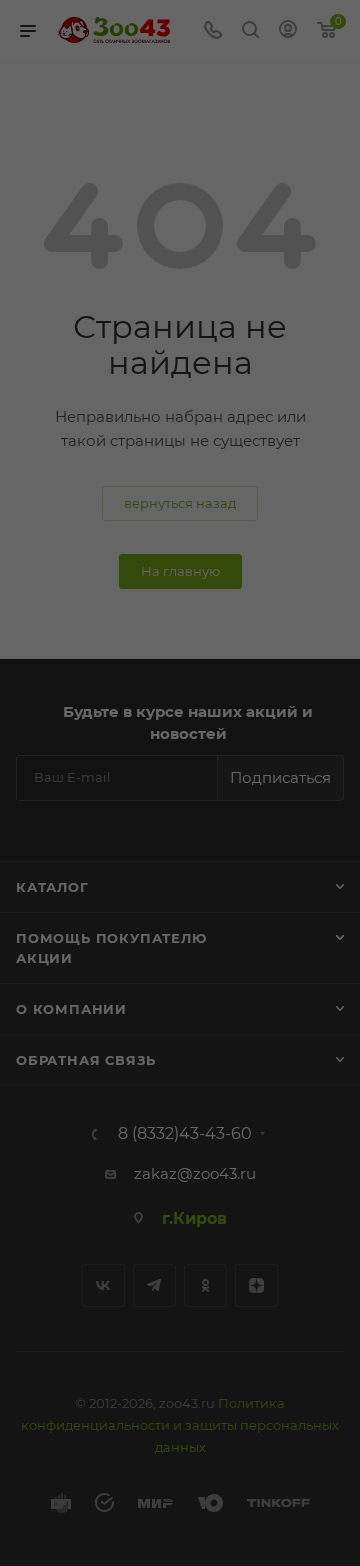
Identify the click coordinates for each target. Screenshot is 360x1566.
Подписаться (280, 777)
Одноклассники (205, 1285)
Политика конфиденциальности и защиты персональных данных (180, 1425)
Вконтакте (103, 1285)
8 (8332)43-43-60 (185, 1134)
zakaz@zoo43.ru (195, 1173)
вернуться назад (180, 503)
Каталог (52, 887)
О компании (71, 1009)
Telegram (154, 1285)
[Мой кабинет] (288, 31)
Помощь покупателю (111, 938)
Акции (44, 958)
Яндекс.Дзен (256, 1285)
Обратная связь (86, 1060)
